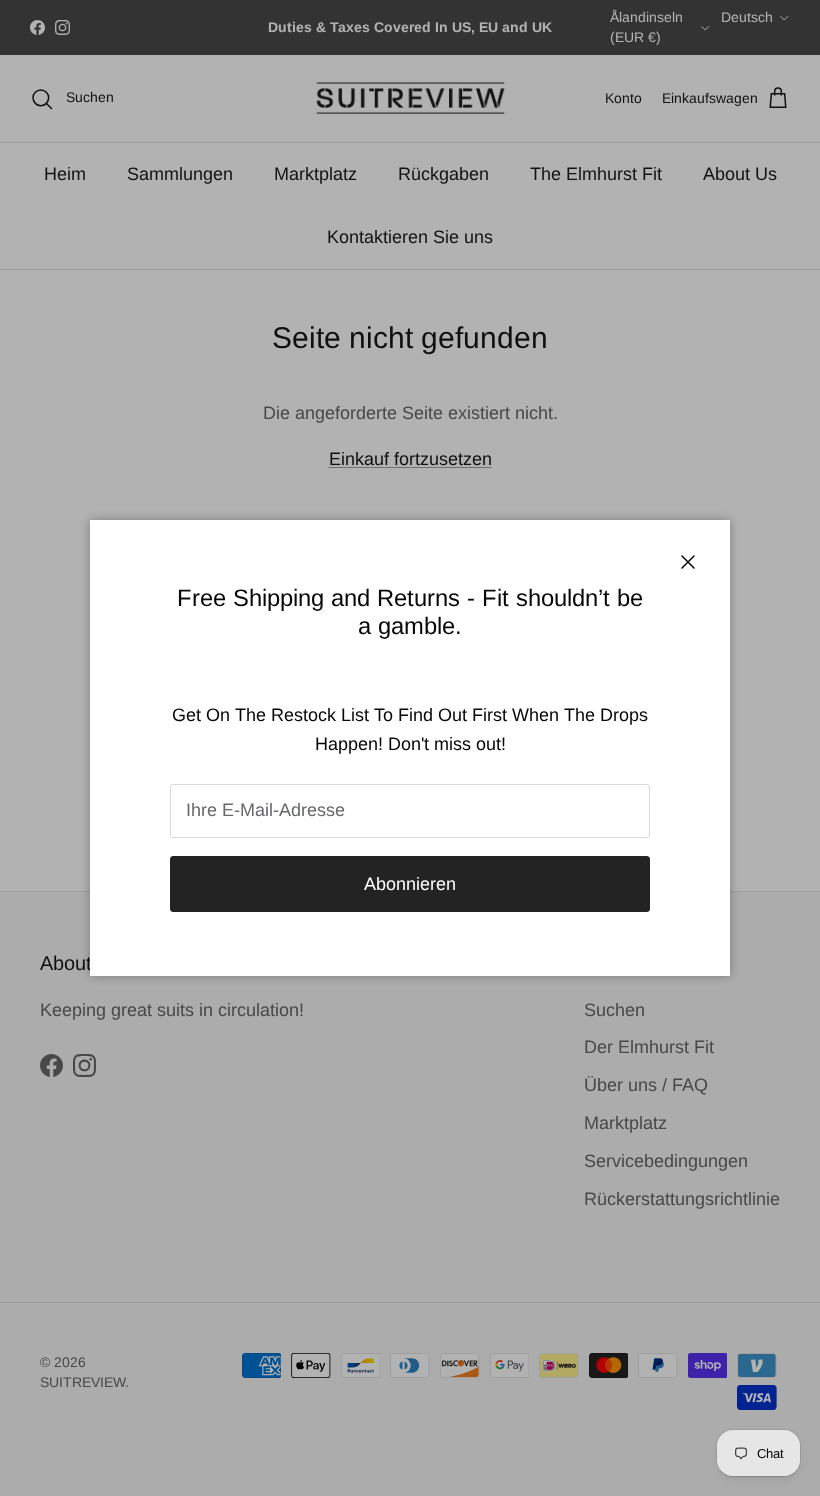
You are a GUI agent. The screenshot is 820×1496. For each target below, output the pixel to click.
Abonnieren (410, 884)
